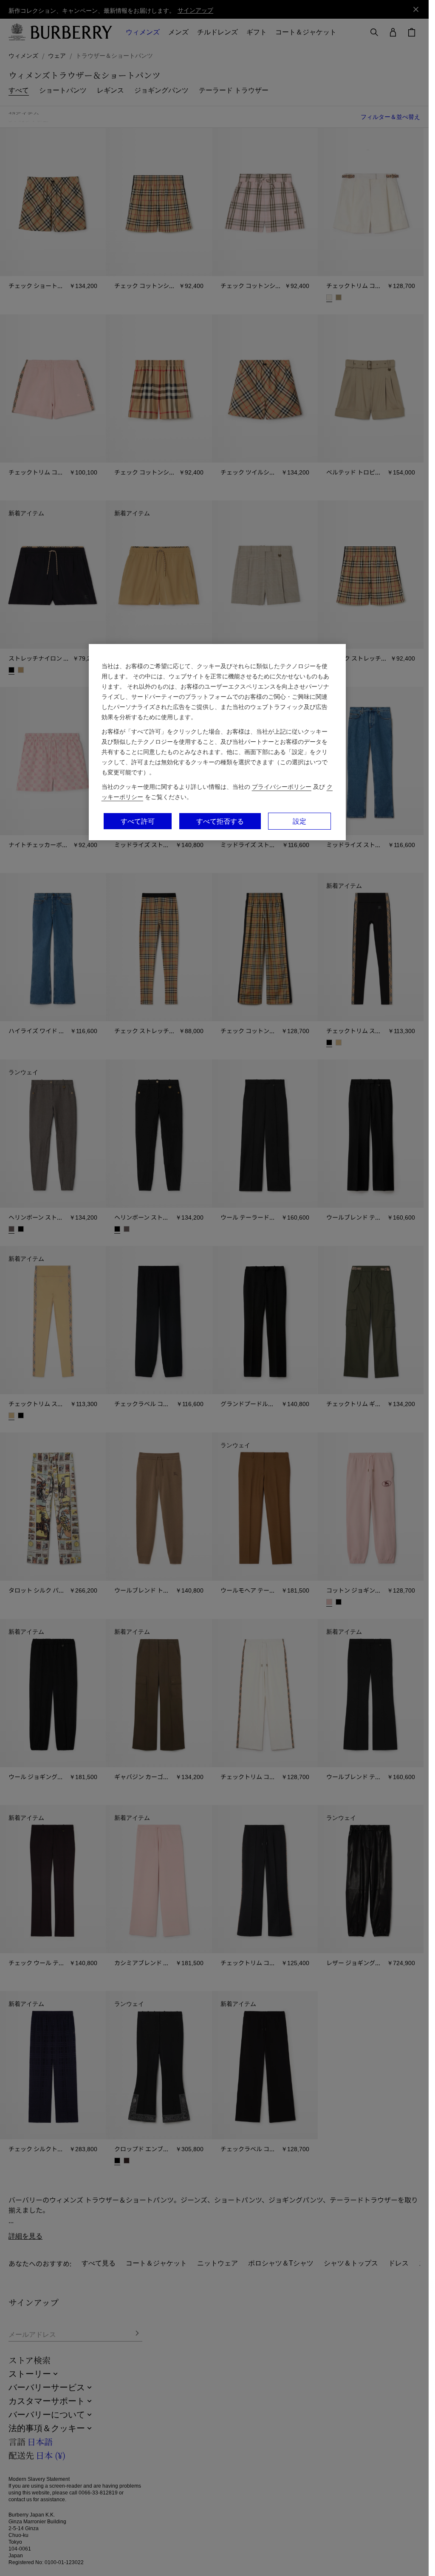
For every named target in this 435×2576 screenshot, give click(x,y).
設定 (299, 821)
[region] (217, 742)
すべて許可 (138, 821)
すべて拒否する (220, 821)
